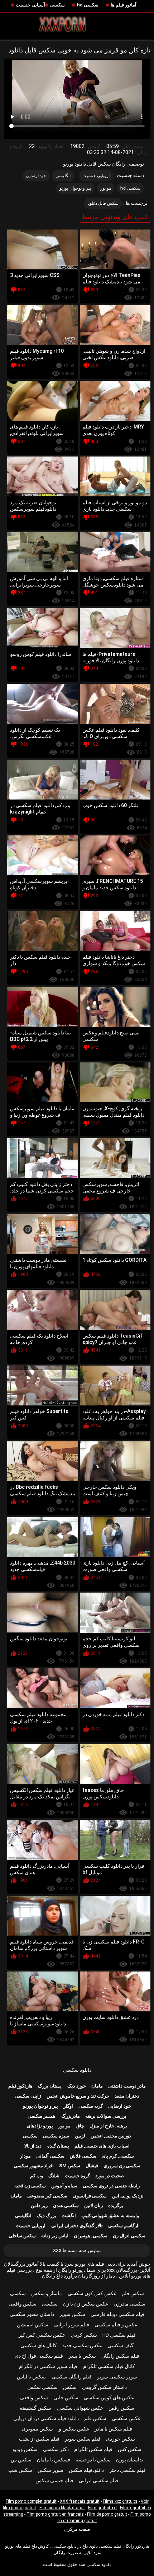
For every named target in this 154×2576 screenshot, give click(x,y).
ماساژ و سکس (47, 2293)
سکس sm (70, 2166)
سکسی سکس (42, 2387)
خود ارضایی (36, 176)
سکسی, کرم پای (118, 2156)
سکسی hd (88, 5)
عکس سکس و (74, 2429)
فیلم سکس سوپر (83, 2439)
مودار (25, 2156)
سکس (70, 2387)
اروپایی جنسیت (96, 176)
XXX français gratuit (80, 2501)
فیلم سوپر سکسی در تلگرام (48, 2366)
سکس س (21, 2460)
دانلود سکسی (77, 2070)
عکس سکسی (126, 2418)
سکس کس (130, 2449)
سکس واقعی (23, 2304)
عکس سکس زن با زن (86, 2304)
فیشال (92, 2166)
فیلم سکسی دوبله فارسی (117, 2314)
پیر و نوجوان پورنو (75, 188)
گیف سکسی (121, 2345)
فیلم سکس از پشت (39, 2439)
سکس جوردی (121, 2439)
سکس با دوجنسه (93, 2460)
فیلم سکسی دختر (127, 2470)
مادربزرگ (71, 2116)
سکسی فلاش (83, 2156)
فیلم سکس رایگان (120, 2356)
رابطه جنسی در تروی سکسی (111, 2186)
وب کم (37, 2176)
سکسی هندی (66, 2206)
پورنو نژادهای (40, 2126)
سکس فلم (133, 2293)
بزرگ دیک (47, 2216)
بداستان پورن (130, 2460)
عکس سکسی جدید (82, 2345)
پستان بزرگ (50, 2086)
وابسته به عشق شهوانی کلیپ (110, 2216)
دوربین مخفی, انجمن (111, 2136)
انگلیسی (63, 176)
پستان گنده (58, 2146)
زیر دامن (39, 2206)
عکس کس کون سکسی (92, 2293)
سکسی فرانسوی (90, 2196)
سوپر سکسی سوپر (117, 2377)
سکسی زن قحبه (30, 2186)
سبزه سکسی (56, 2136)
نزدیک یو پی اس (128, 2196)
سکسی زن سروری (122, 2166)
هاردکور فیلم (20, 2086)
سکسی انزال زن (129, 2236)
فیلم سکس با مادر (113, 2429)
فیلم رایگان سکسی (72, 2377)
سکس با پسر (82, 2356)
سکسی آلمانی (50, 2156)
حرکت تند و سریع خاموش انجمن (78, 2096)
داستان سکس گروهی (104, 2387)
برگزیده (116, 2206)
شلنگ (54, 2176)
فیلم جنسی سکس (54, 2480)
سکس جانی (66, 2397)
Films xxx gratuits (120, 2501)
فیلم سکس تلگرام (93, 2449)
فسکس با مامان (54, 2460)
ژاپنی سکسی (28, 2096)
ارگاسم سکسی (123, 2226)
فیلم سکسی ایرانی (99, 2480)
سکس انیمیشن (33, 2325)
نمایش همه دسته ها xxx (77, 2250)
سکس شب (20, 2470)
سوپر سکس (50, 2470)
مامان (97, 2086)
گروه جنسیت (77, 2176)
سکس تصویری (37, 2429)
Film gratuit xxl (102, 2508)
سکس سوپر (72, 2314)
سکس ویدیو (25, 2449)
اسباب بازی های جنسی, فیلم (102, 2146)
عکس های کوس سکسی (109, 2397)
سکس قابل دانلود (103, 203)
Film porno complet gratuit (31, 2501)
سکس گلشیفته (35, 2408)
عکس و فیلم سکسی (116, 2325)
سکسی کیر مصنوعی (47, 2196)
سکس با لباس (31, 2377)
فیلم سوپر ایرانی (72, 2325)
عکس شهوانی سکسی (80, 2408)
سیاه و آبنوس (64, 2186)
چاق (80, 2126)
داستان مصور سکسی (32, 2314)
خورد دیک (77, 2086)
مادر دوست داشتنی (127, 2086)
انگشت (69, 2216)
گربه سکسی (91, 2106)
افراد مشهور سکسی (34, 2166)
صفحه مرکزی (77, 2529)
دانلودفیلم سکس (86, 2470)
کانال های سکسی (38, 2345)
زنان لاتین (93, 2206)
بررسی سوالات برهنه (106, 2116)
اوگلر (68, 2106)
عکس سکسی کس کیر (42, 2335)
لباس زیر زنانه (55, 2236)
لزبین (80, 2136)
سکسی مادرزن (129, 2304)
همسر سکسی (42, 2116)
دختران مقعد (127, 2096)
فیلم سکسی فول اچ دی (39, 2356)
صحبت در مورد (110, 2176)
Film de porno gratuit (107, 2514)
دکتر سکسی (56, 2449)
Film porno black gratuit (62, 2508)
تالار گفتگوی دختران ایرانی (77, 2226)
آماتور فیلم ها (124, 5)
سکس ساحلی (22, 2236)
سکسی (57, 5)
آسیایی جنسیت (30, 5)
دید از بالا (33, 2146)
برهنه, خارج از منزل (108, 2126)
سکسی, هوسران (91, 2236)
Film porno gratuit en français (55, 2514)
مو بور (106, 188)
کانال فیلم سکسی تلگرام (109, 2366)
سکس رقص (121, 2408)
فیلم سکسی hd (119, 2335)
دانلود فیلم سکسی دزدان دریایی (46, 2418)
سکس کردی (84, 2335)
